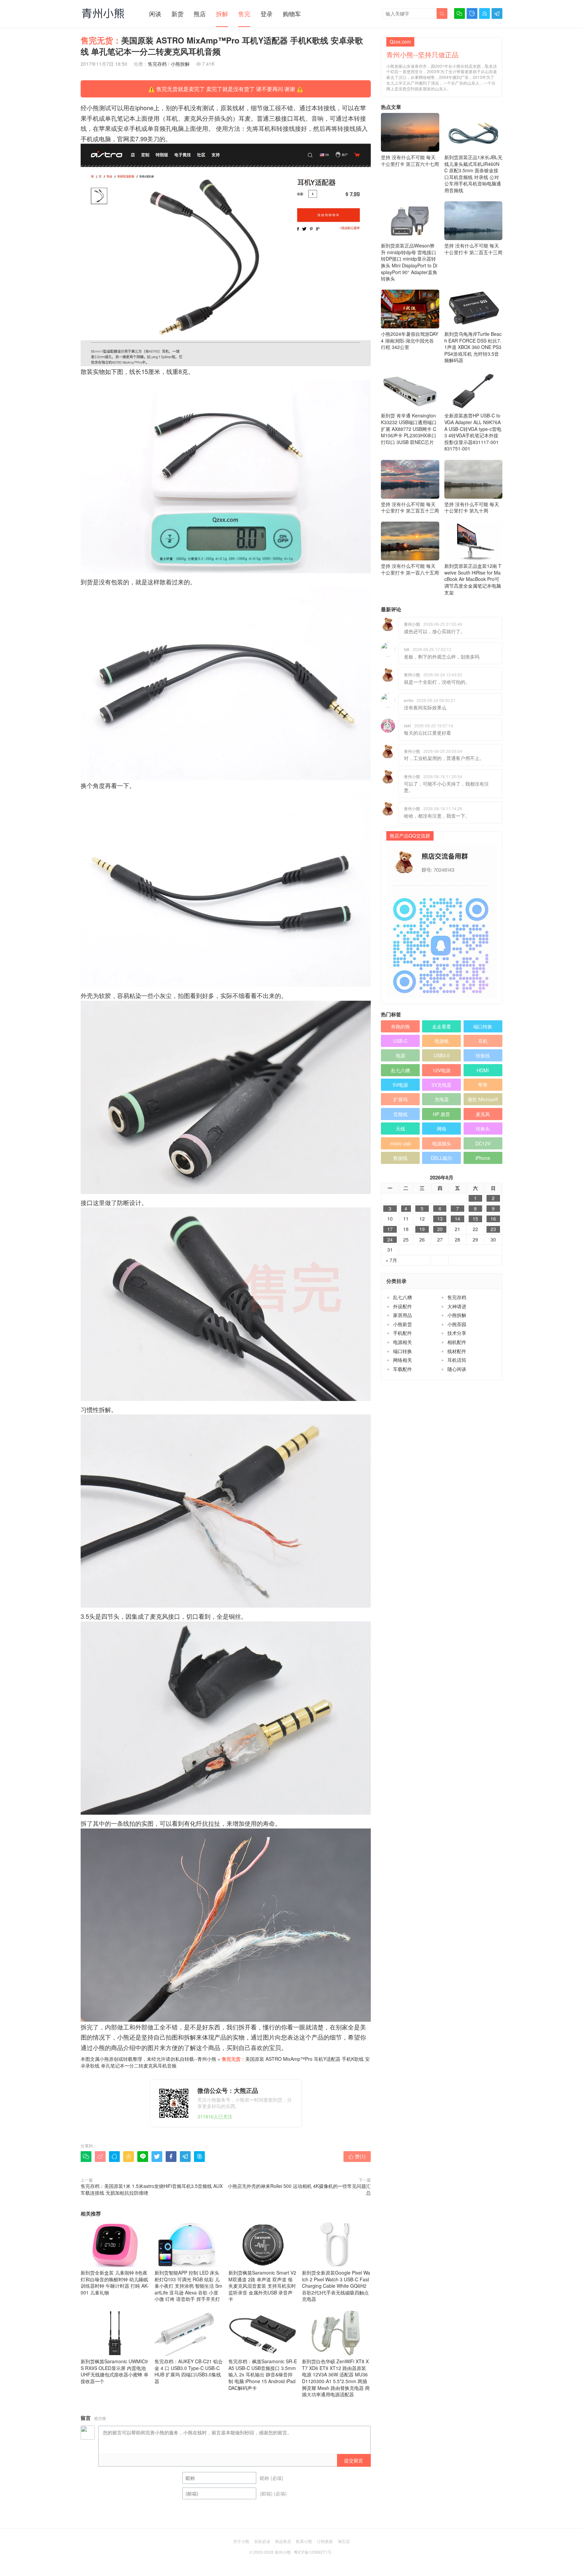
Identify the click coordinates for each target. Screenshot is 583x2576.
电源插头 (442, 1143)
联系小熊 (304, 2541)
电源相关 (402, 1342)
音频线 (400, 1114)
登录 (267, 13)
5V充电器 (441, 1085)
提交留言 (354, 2460)
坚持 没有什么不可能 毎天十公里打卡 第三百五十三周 (410, 507)
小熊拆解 (180, 64)
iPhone (483, 1158)
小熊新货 (402, 1324)
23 (493, 1229)
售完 (244, 13)
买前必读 (262, 2541)
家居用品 (402, 1315)
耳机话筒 (457, 1360)
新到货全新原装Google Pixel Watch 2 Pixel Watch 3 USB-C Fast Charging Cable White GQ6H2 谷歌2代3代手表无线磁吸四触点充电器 (336, 2286)
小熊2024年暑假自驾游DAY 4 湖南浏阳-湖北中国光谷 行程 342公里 (410, 340)
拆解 (222, 13)
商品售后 (283, 2541)
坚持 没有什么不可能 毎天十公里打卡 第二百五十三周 (473, 249)
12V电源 (441, 1070)
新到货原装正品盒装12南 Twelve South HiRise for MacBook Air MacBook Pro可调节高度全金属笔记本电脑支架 (473, 579)
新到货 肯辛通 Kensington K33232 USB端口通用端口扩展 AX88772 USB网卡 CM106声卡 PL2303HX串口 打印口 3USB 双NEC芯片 (409, 429)
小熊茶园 (457, 1324)
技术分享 (457, 1333)
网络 (442, 1129)
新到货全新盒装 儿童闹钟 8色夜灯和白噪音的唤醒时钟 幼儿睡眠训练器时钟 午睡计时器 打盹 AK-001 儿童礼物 (115, 2282)
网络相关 (402, 1360)
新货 (177, 13)
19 (422, 1229)
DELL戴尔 (441, 1158)
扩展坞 (400, 1099)
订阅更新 (325, 2541)
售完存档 (157, 64)
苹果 (483, 1085)
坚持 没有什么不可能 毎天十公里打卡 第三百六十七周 (410, 160)
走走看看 (442, 1026)
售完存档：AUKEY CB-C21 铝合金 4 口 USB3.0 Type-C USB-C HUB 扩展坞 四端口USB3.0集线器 (189, 2371)
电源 (400, 1055)
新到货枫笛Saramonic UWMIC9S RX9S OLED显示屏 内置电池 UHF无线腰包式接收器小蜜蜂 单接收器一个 (115, 2371)
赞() (357, 2156)
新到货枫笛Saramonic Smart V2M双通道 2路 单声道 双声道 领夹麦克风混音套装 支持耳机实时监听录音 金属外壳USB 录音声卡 (262, 2286)
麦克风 (483, 1114)
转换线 (483, 1055)
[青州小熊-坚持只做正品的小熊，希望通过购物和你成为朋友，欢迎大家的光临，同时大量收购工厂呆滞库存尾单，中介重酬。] (103, 13)
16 (493, 1219)
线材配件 (457, 1351)
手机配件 (402, 1333)
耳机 (483, 1041)
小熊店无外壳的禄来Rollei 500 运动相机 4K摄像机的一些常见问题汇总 (299, 2189)
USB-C (400, 1041)
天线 (400, 1129)
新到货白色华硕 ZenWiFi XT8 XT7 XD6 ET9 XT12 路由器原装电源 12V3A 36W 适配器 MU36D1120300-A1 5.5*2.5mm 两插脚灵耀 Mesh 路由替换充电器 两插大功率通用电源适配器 (336, 2378)
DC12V (483, 1143)
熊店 (200, 13)
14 (457, 1219)
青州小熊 (207, 2059)
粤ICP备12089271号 (313, 2552)
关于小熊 (241, 2541)
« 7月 (391, 1260)
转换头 (483, 1129)
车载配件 (402, 1369)
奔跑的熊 (400, 1026)
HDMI (483, 1070)
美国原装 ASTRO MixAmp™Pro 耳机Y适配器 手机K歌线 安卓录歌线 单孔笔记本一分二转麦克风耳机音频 (225, 2062)
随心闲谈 (457, 1369)
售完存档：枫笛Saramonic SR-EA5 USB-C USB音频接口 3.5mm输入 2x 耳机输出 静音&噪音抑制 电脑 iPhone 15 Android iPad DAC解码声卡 (263, 2374)
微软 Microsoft (483, 1099)
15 (475, 1219)
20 (440, 1229)
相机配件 (457, 1342)
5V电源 (400, 1085)
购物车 (292, 13)
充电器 (442, 1099)
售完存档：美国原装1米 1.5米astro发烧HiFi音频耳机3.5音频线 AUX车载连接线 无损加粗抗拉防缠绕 (152, 2189)
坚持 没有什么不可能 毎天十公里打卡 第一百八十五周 (410, 569)
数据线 (400, 1158)
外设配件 (402, 1306)
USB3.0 (442, 1055)
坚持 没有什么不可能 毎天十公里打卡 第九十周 (472, 507)
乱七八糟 (400, 1070)
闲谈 (155, 13)
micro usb (400, 1143)
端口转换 (483, 1026)
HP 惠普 (441, 1114)
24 (390, 1240)
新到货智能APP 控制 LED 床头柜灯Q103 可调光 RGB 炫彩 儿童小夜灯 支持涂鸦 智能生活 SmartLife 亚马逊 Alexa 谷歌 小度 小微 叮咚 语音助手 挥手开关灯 (188, 2286)
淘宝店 (344, 2541)
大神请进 (457, 1306)
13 (440, 1219)
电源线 (442, 1041)
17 (390, 1229)
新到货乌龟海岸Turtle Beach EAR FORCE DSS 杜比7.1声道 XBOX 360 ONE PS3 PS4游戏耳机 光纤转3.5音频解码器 (473, 347)
